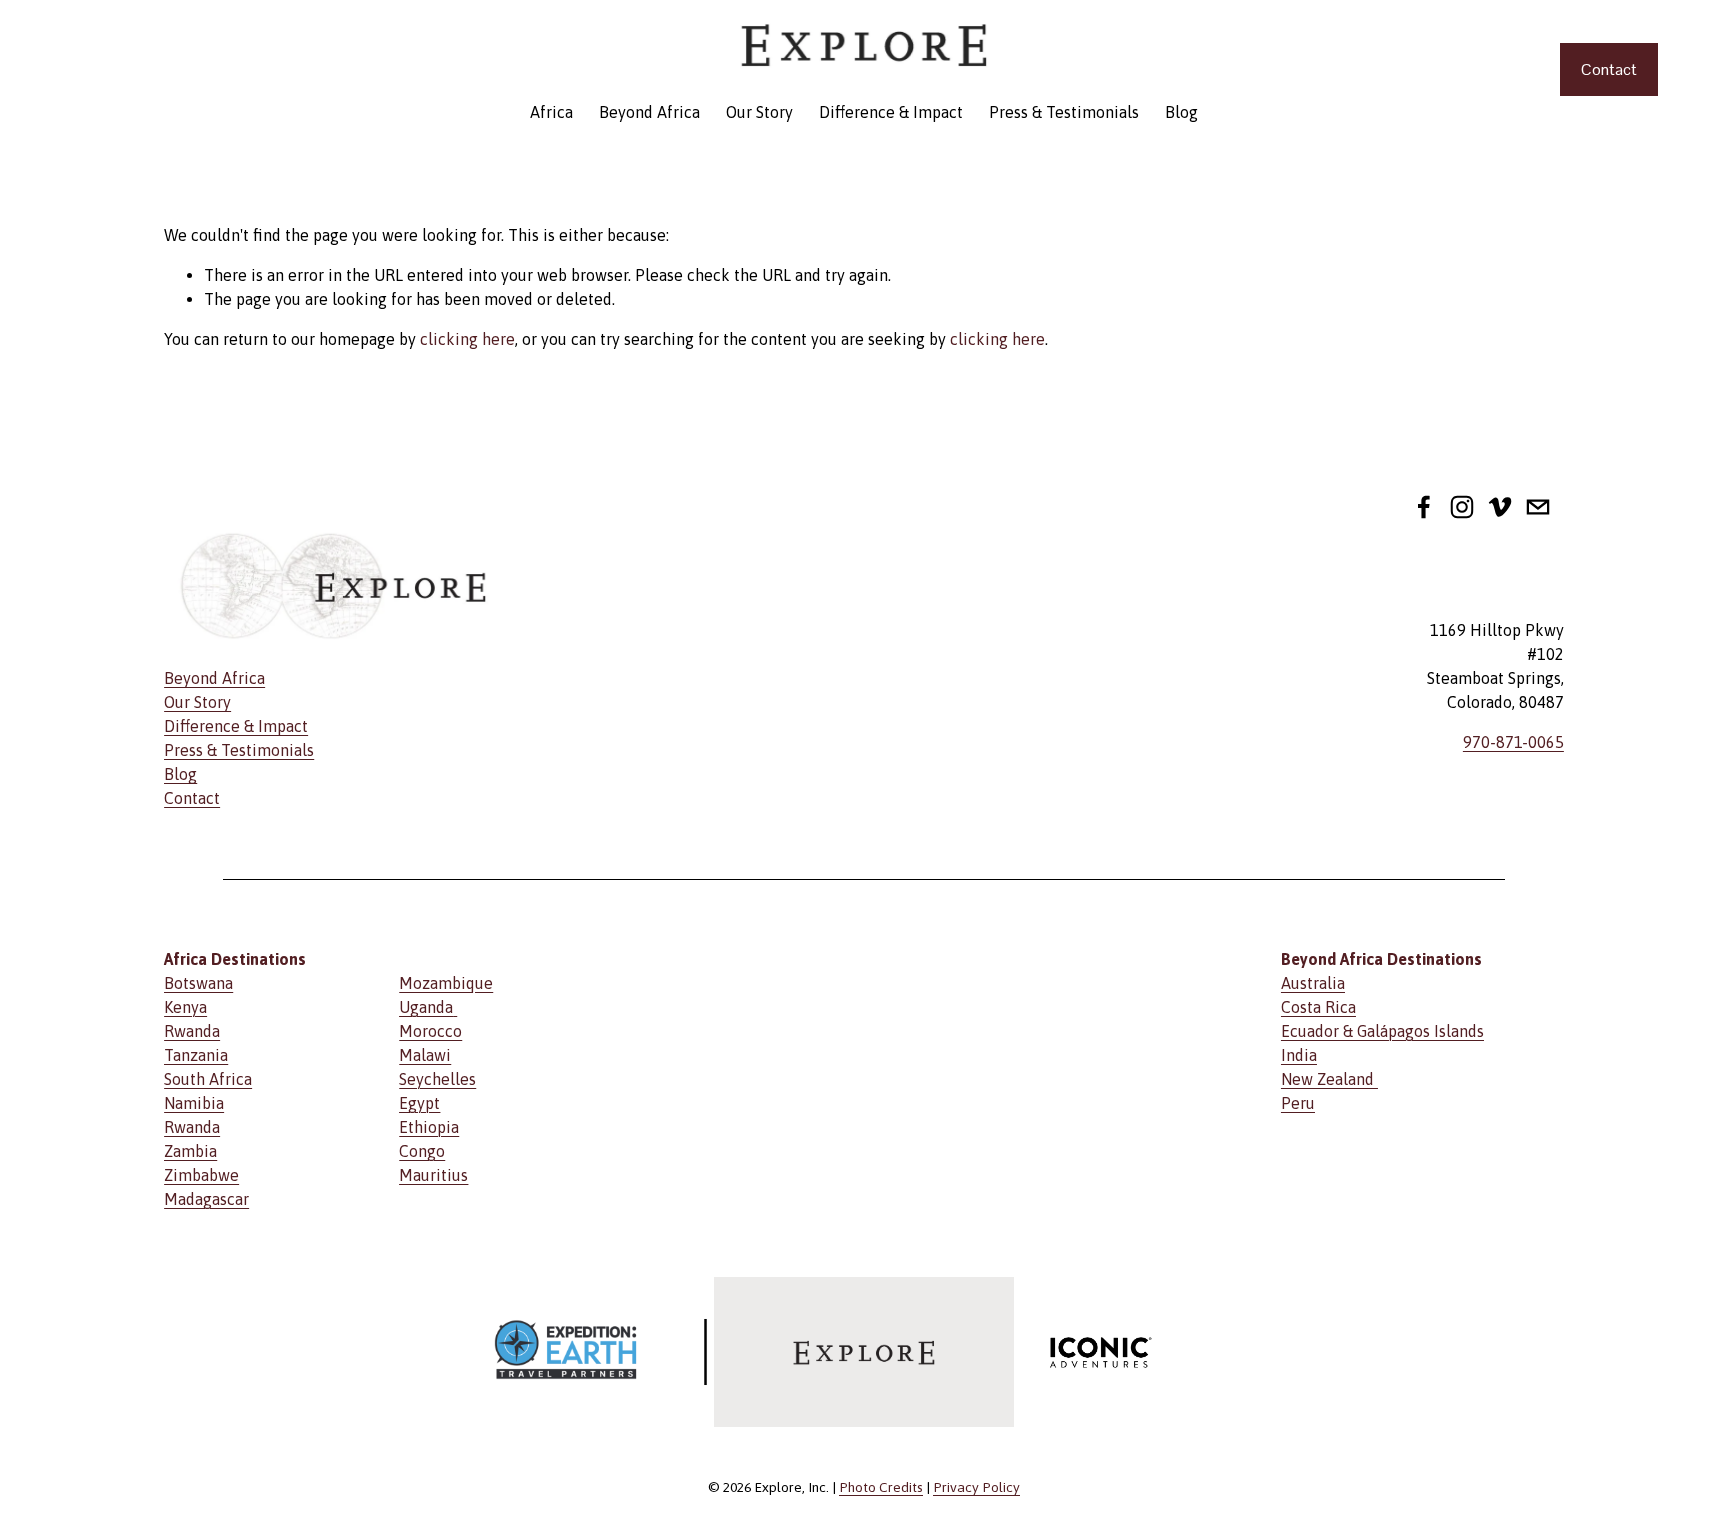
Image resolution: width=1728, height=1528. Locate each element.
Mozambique (446, 983)
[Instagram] (1462, 507)
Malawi (425, 1055)
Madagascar (206, 1199)
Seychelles (437, 1079)
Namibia (194, 1103)
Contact (1609, 69)
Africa (551, 112)
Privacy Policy (976, 1487)
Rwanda (192, 1031)
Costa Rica (1318, 1007)
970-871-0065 (1513, 742)
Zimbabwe (201, 1175)
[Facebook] (1424, 507)
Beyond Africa (649, 112)
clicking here (467, 339)
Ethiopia (429, 1127)
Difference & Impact (891, 112)
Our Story (759, 112)
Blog (1181, 112)
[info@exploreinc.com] (1538, 507)
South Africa (208, 1079)
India (1299, 1055)
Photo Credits (881, 1487)
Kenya (185, 1007)
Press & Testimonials (1064, 112)
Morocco (430, 1031)
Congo (422, 1151)
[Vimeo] (1500, 507)
